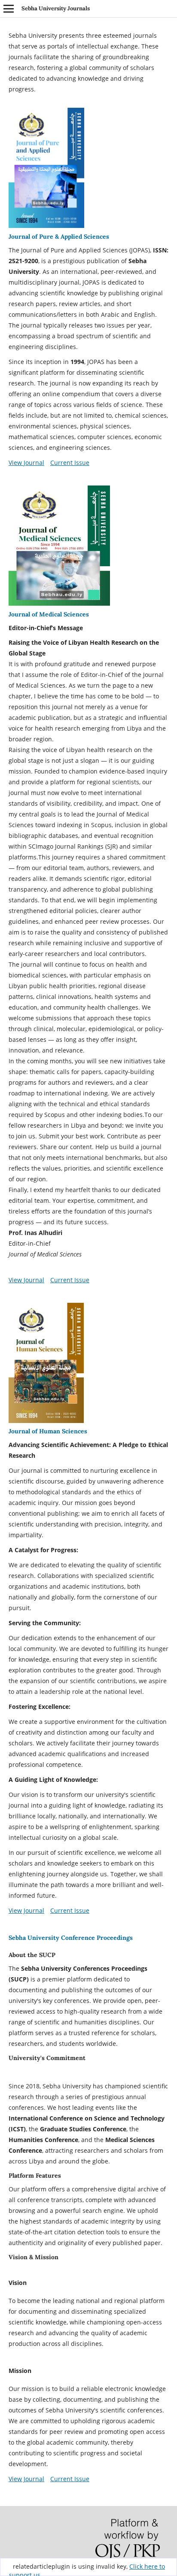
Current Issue (70, 463)
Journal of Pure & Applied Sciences (59, 237)
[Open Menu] (9, 9)
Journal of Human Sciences (48, 1431)
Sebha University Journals (56, 8)
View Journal (26, 463)
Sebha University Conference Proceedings (71, 1938)
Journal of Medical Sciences (49, 614)
